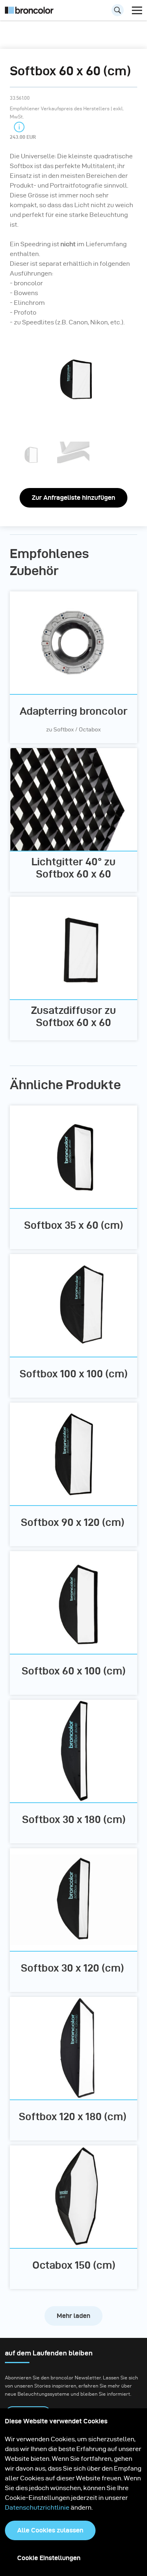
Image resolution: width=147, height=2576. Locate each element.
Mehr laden (73, 2316)
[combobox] (73, 12)
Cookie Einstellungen (49, 2558)
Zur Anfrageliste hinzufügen (73, 498)
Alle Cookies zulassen (50, 2530)
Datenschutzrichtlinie (37, 2507)
